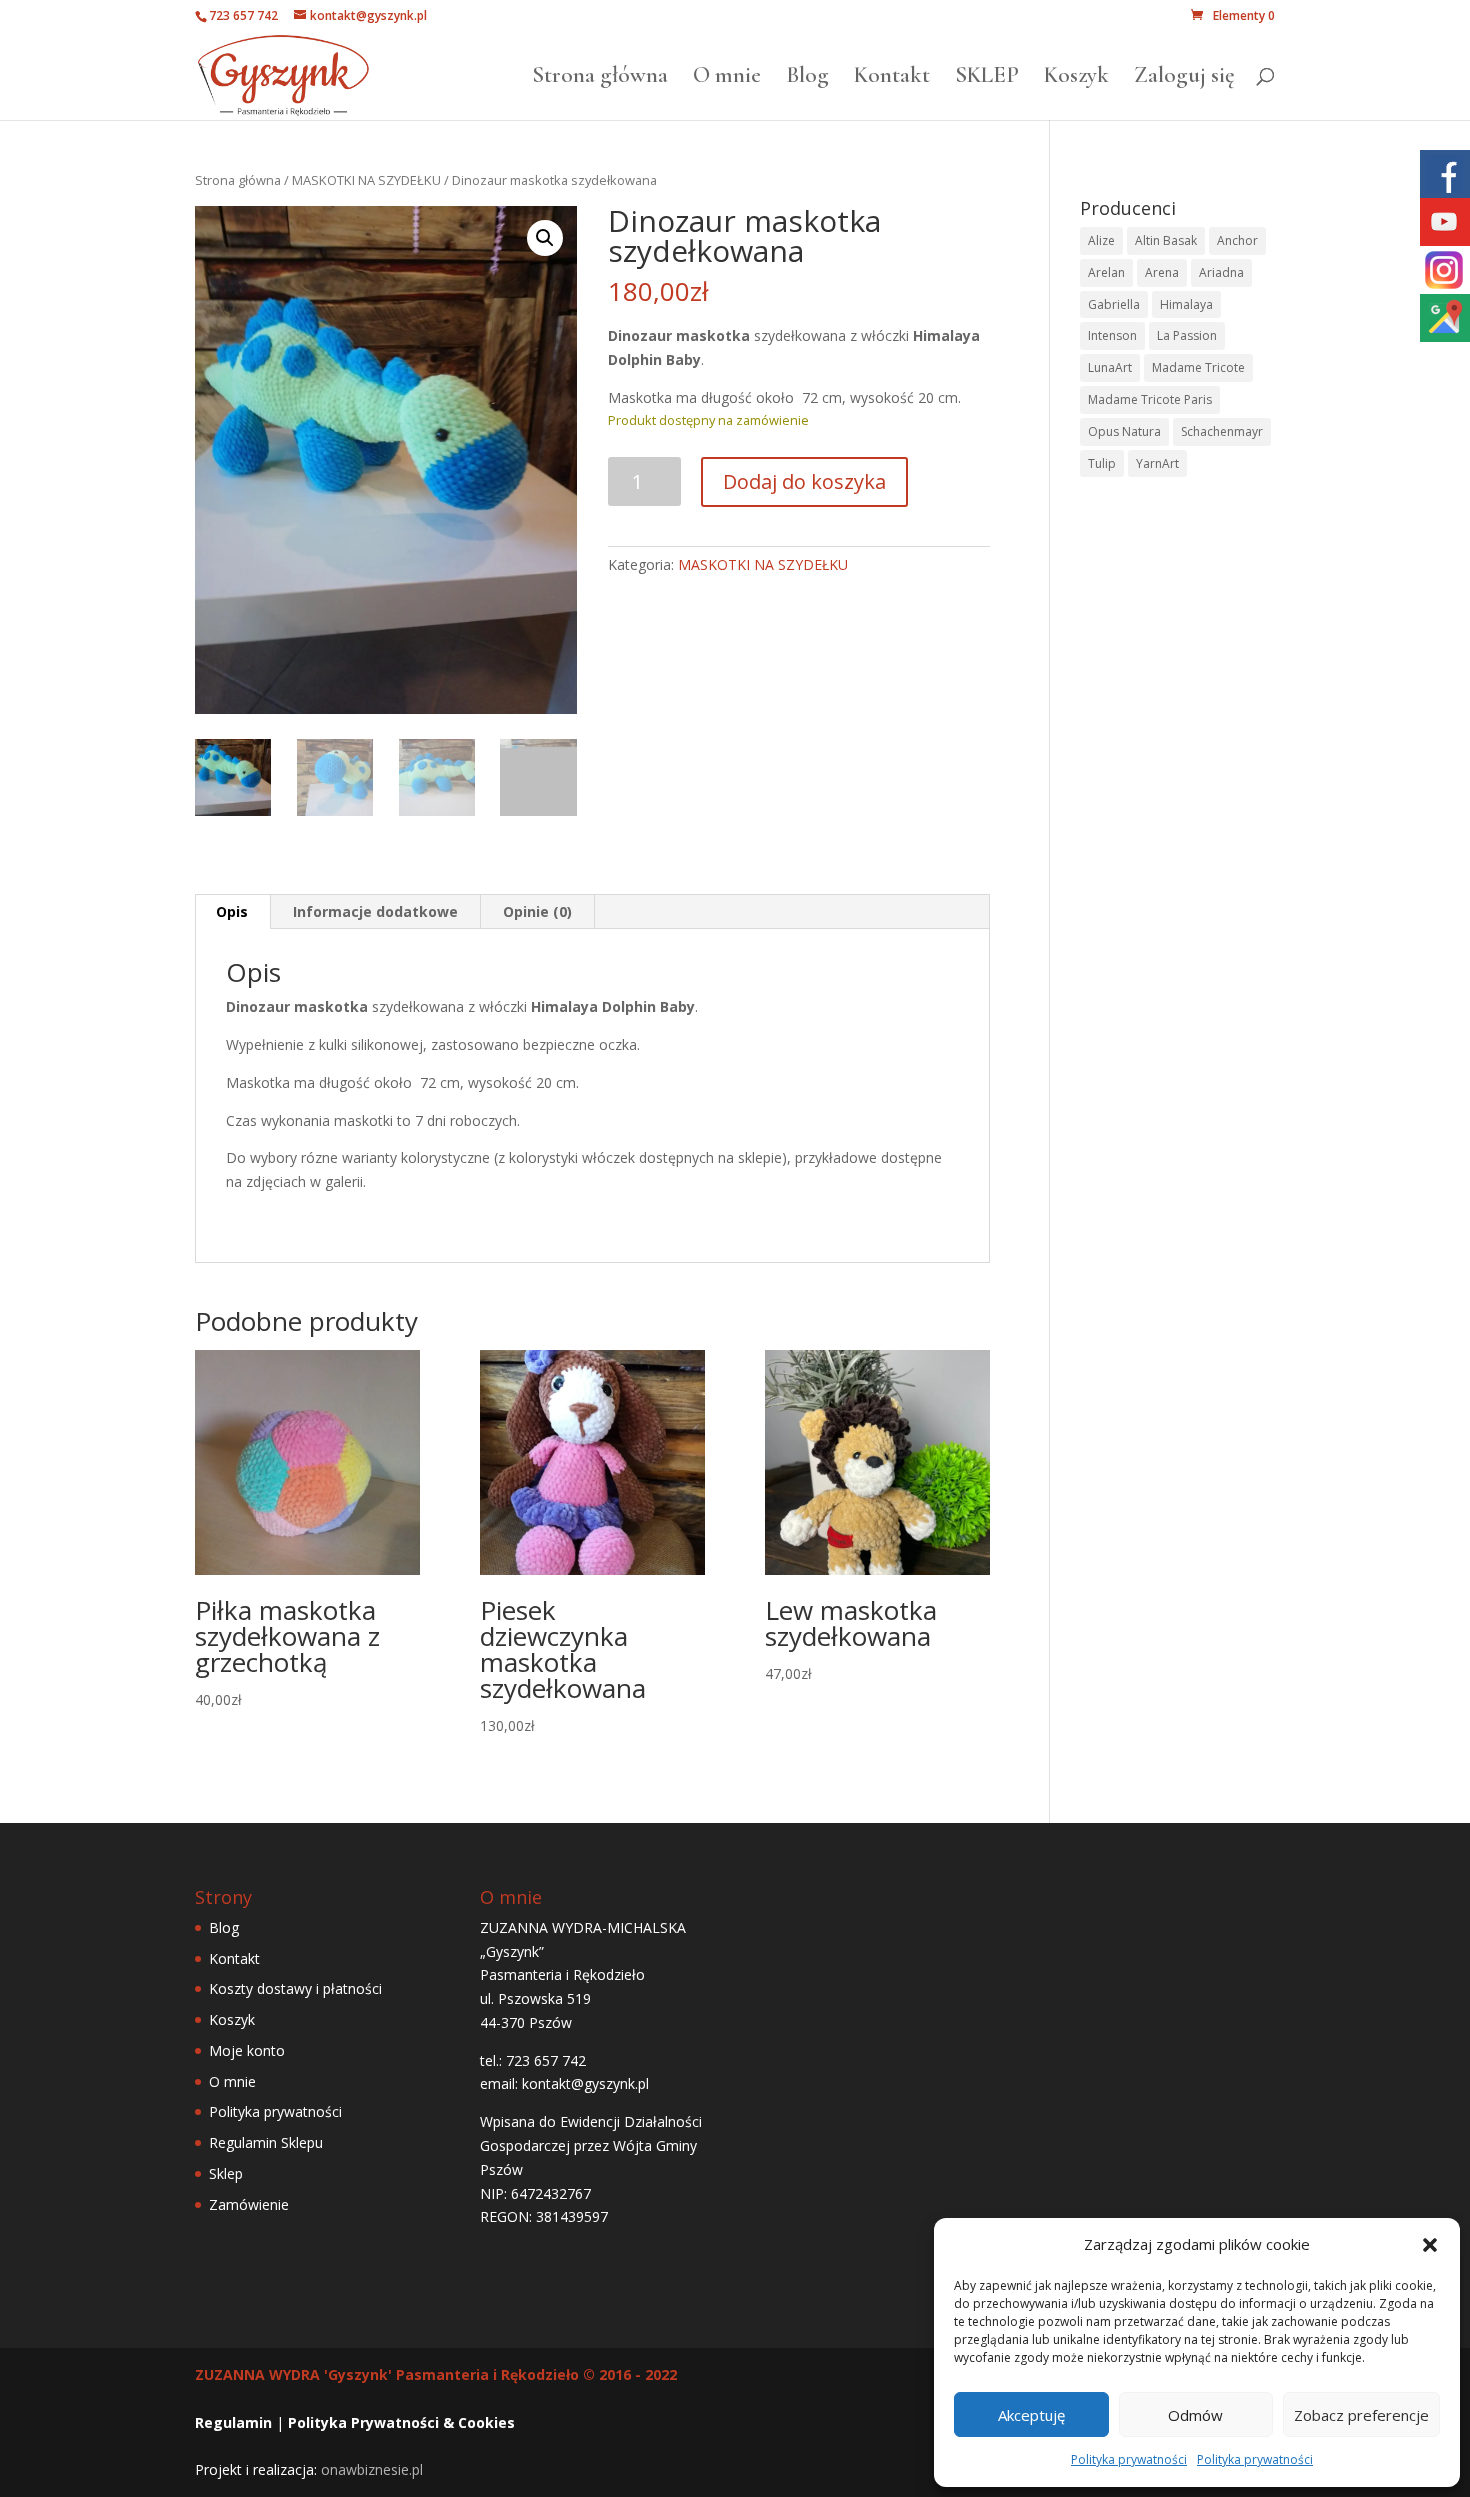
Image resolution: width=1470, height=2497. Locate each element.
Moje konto (247, 2050)
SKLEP (987, 78)
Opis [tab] (232, 911)
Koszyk (1076, 78)
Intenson (1112, 335)
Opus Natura (1124, 431)
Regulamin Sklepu (266, 2142)
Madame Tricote (1198, 367)
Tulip (1102, 463)
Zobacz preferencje (1361, 2415)
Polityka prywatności (1129, 2459)
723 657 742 (243, 15)
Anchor (1237, 240)
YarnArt (1157, 463)
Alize (1101, 240)
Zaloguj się (1184, 78)
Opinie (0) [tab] (537, 911)
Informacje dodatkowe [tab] (375, 911)
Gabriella (1114, 304)
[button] (1430, 2245)
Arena (1162, 272)
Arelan (1106, 272)
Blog (807, 78)
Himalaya (1186, 304)
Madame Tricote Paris (1150, 399)
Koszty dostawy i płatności (295, 1988)
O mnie (727, 78)
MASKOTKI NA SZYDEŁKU (366, 180)
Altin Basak (1166, 240)
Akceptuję (1031, 2415)
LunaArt (1110, 367)
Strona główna (600, 78)
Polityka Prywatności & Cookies (401, 2422)
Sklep (226, 2173)
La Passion (1187, 335)
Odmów (1195, 2415)
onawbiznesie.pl (372, 2469)
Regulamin (233, 2422)
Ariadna (1221, 272)
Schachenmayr (1222, 431)
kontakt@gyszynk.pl (585, 2083)
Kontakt (892, 78)
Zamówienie (249, 2204)
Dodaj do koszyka (804, 481)
